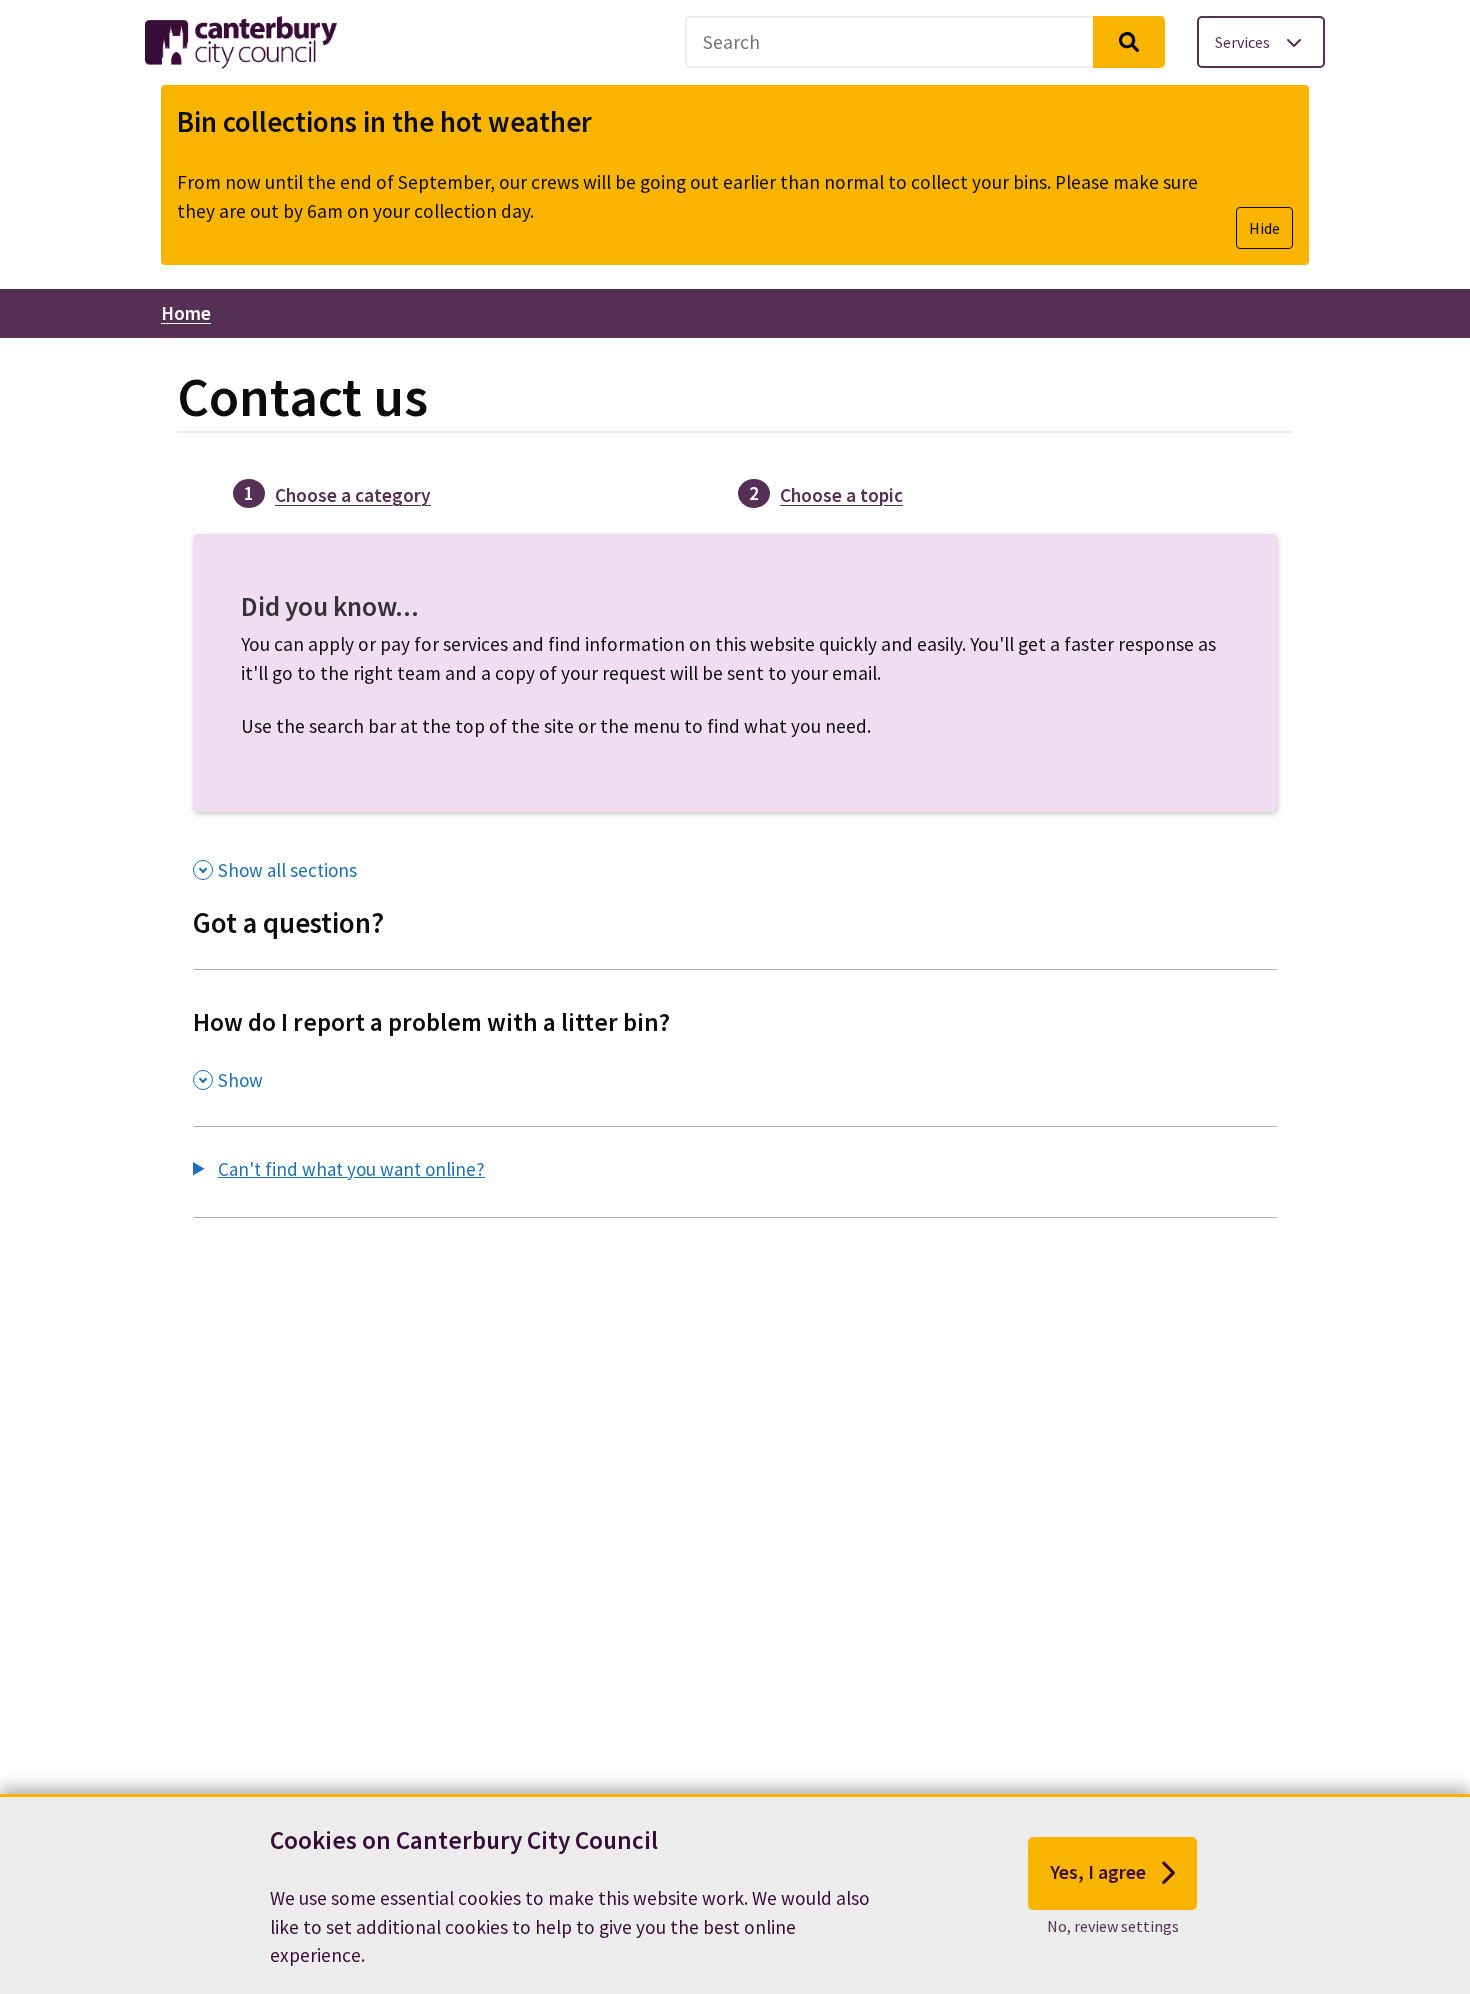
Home (186, 313)
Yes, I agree (1098, 1872)
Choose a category (353, 495)
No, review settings (1113, 1925)
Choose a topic (841, 495)
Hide (1264, 228)
